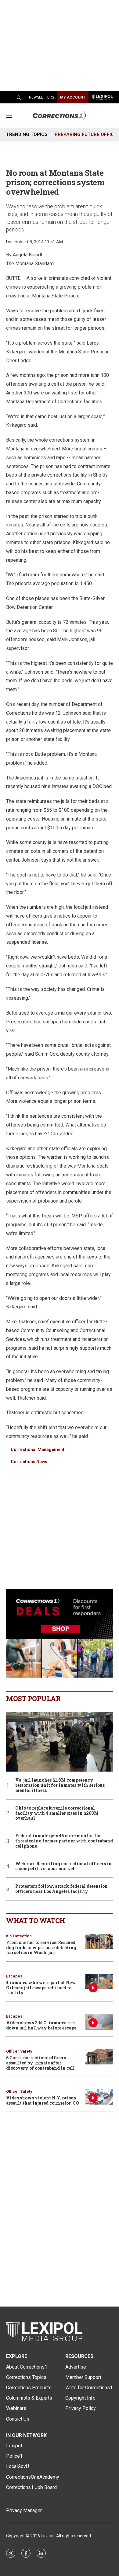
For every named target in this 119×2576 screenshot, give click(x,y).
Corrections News (29, 1462)
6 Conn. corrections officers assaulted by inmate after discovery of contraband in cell (40, 2063)
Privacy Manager (24, 2510)
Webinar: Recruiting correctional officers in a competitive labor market (63, 1866)
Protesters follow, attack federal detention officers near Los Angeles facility (61, 1889)
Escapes (14, 1976)
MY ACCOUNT (73, 97)
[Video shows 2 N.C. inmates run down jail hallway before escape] (99, 2022)
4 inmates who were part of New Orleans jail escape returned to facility (41, 1988)
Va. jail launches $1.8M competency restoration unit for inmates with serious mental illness (60, 1785)
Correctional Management (38, 1449)
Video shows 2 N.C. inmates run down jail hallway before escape (41, 2025)
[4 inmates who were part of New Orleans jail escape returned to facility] (99, 1982)
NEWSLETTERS (41, 97)
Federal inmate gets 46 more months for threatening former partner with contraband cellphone (64, 1841)
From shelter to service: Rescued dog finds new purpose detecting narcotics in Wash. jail (41, 1948)
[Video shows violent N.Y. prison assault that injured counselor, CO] (99, 2097)
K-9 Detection (19, 1936)
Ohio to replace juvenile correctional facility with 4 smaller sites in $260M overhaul (57, 1813)
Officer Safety (19, 2051)
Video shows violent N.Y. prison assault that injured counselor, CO (43, 2100)
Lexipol (48, 2536)
